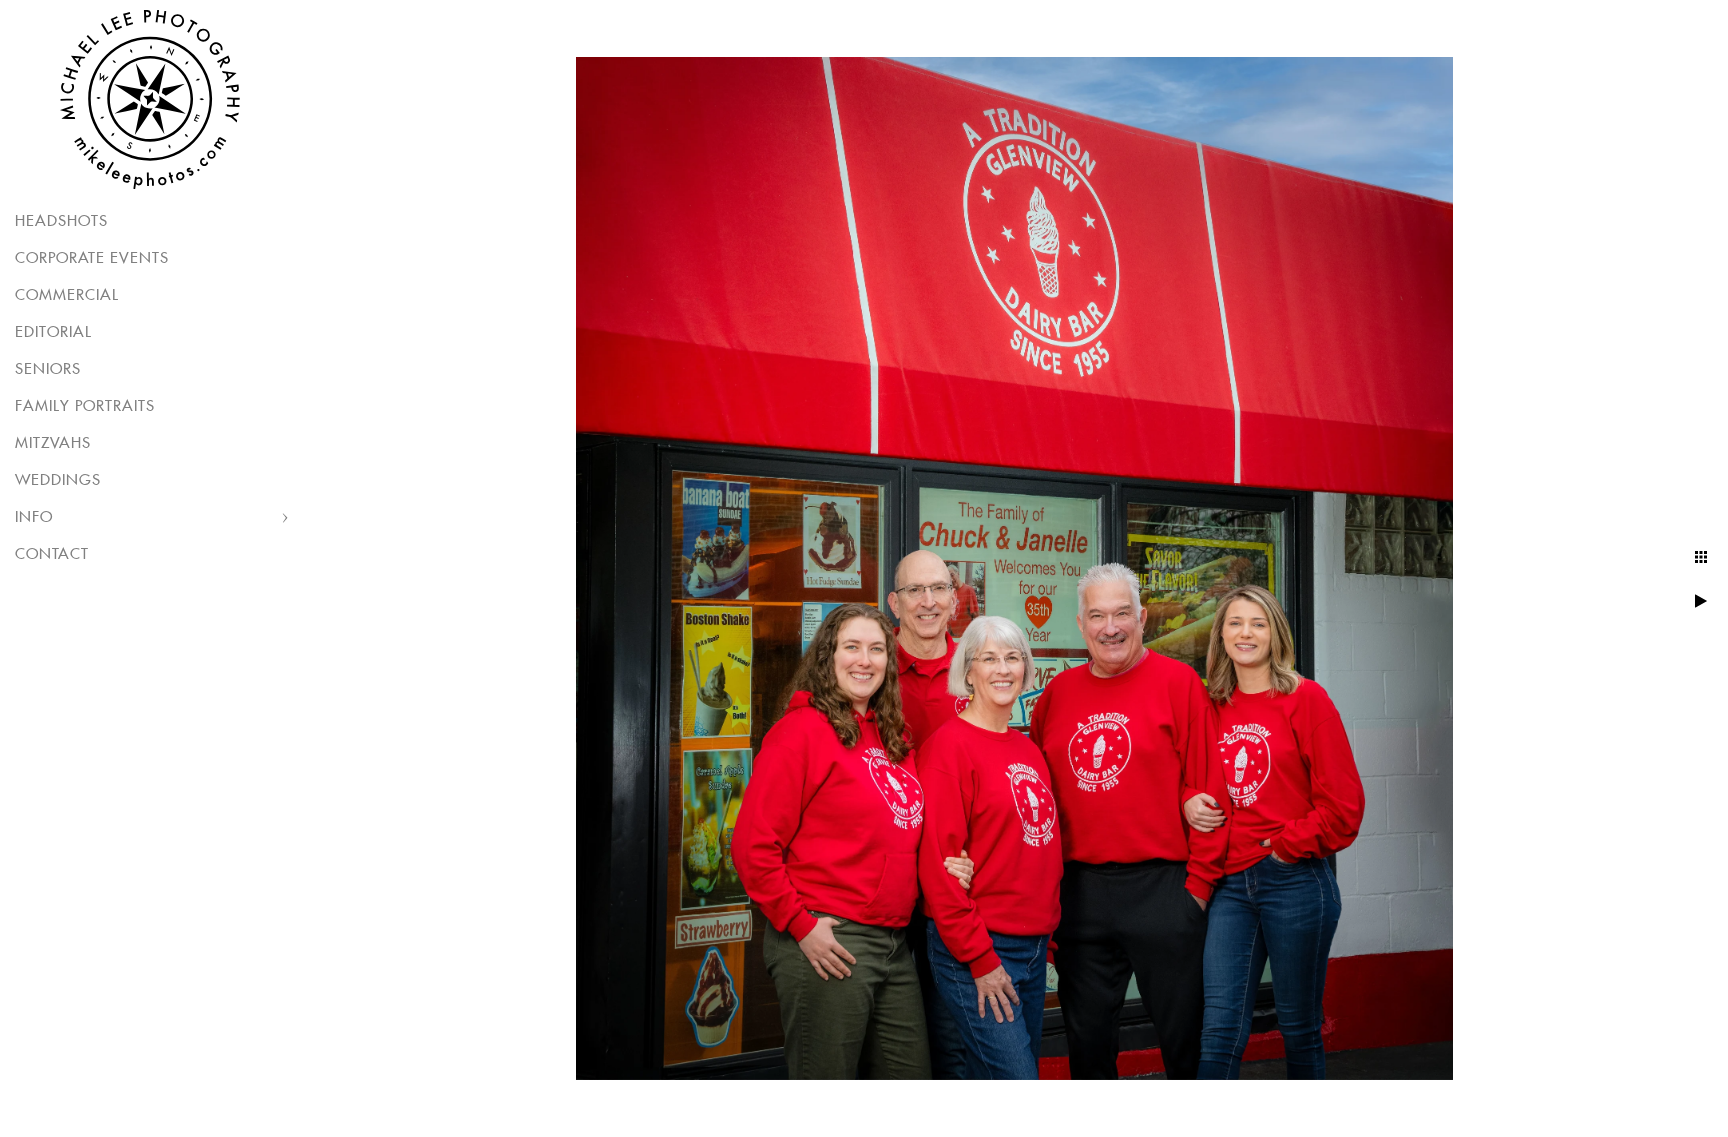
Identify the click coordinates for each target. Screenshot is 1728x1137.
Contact (52, 554)
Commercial (67, 295)
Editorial (53, 332)
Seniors (48, 369)
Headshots (61, 221)
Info (34, 517)
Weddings (58, 480)
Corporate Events (92, 258)
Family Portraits (85, 406)
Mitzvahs (53, 443)
